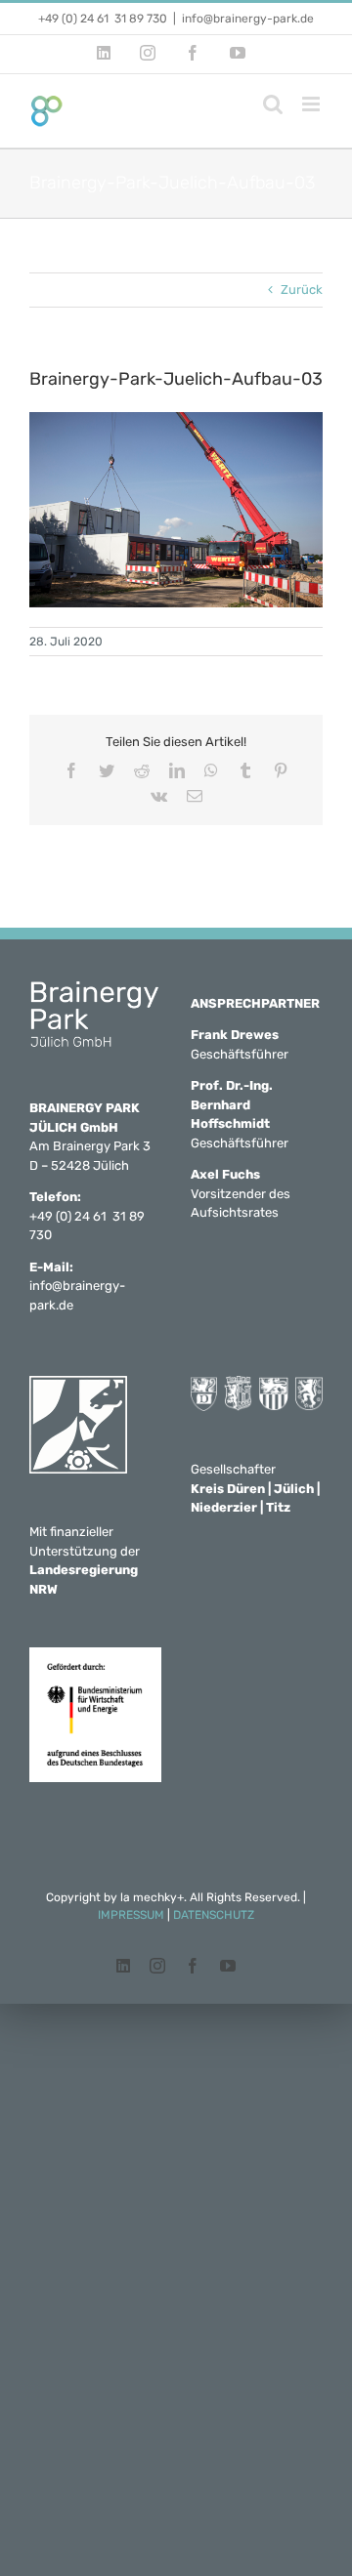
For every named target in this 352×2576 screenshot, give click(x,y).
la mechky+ (152, 1897)
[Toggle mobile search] (273, 104)
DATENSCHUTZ (214, 1915)
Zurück (302, 290)
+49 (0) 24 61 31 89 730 (103, 19)
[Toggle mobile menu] (312, 104)
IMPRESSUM (131, 1915)
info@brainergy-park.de (248, 19)
